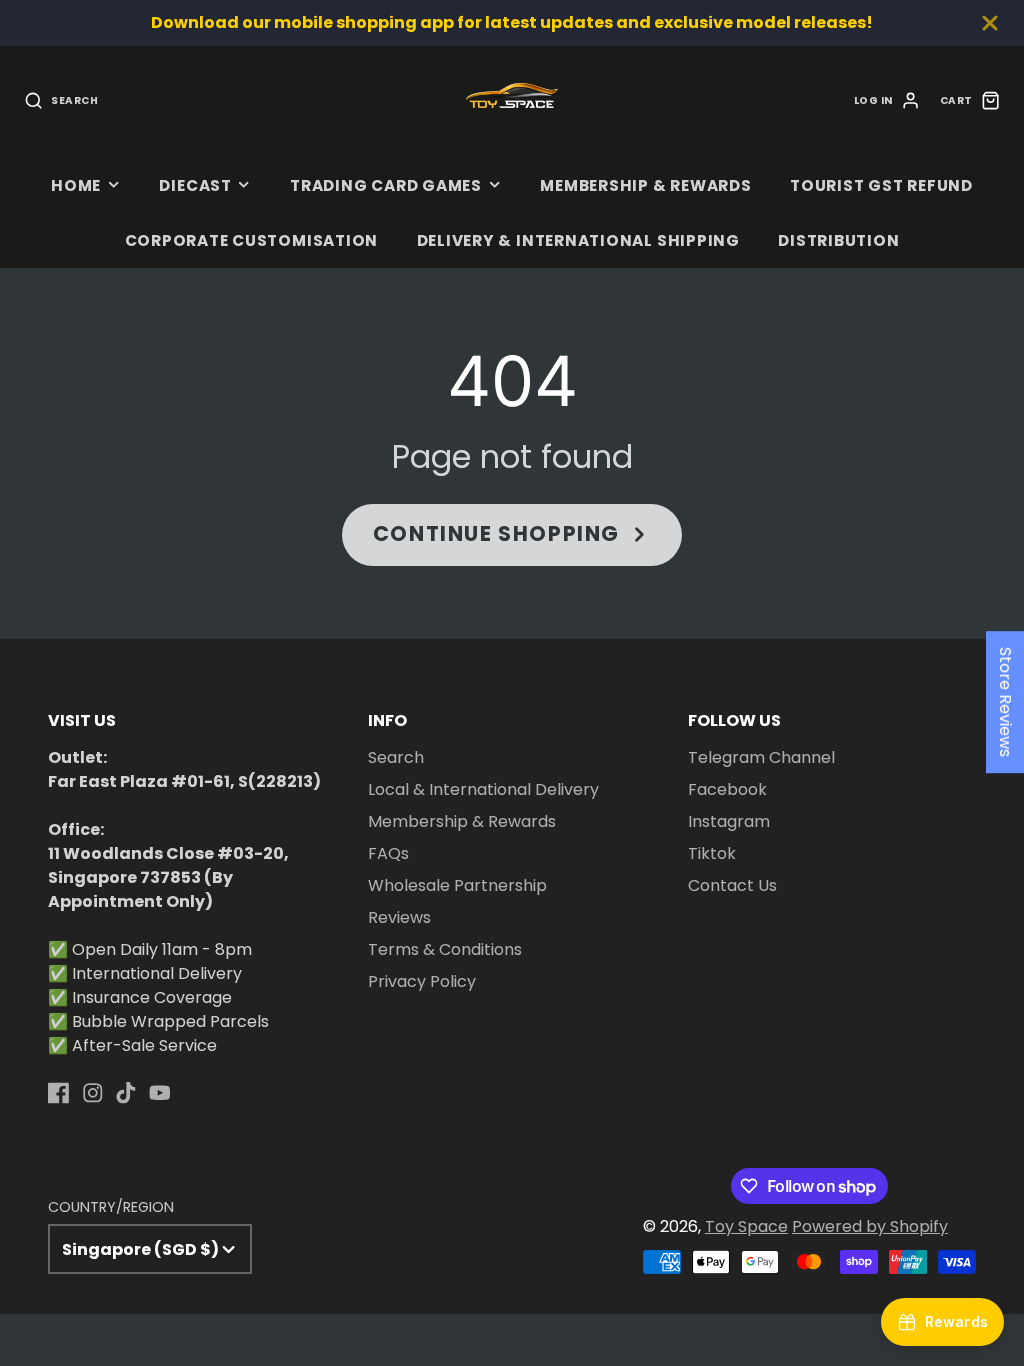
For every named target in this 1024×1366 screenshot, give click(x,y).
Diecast (195, 185)
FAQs (388, 853)
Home (76, 185)
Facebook (727, 789)
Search (396, 757)
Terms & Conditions (445, 949)
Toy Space (746, 1226)
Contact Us (732, 885)
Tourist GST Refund (881, 185)
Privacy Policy (422, 981)
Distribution (838, 240)
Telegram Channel (761, 757)
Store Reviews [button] (1005, 702)
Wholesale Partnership (457, 885)
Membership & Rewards (645, 185)
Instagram (729, 821)
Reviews (399, 917)
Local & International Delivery (483, 789)
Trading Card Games (386, 185)
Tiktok (712, 853)
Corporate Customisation (252, 240)
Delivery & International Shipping (578, 240)
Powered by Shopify (870, 1226)
